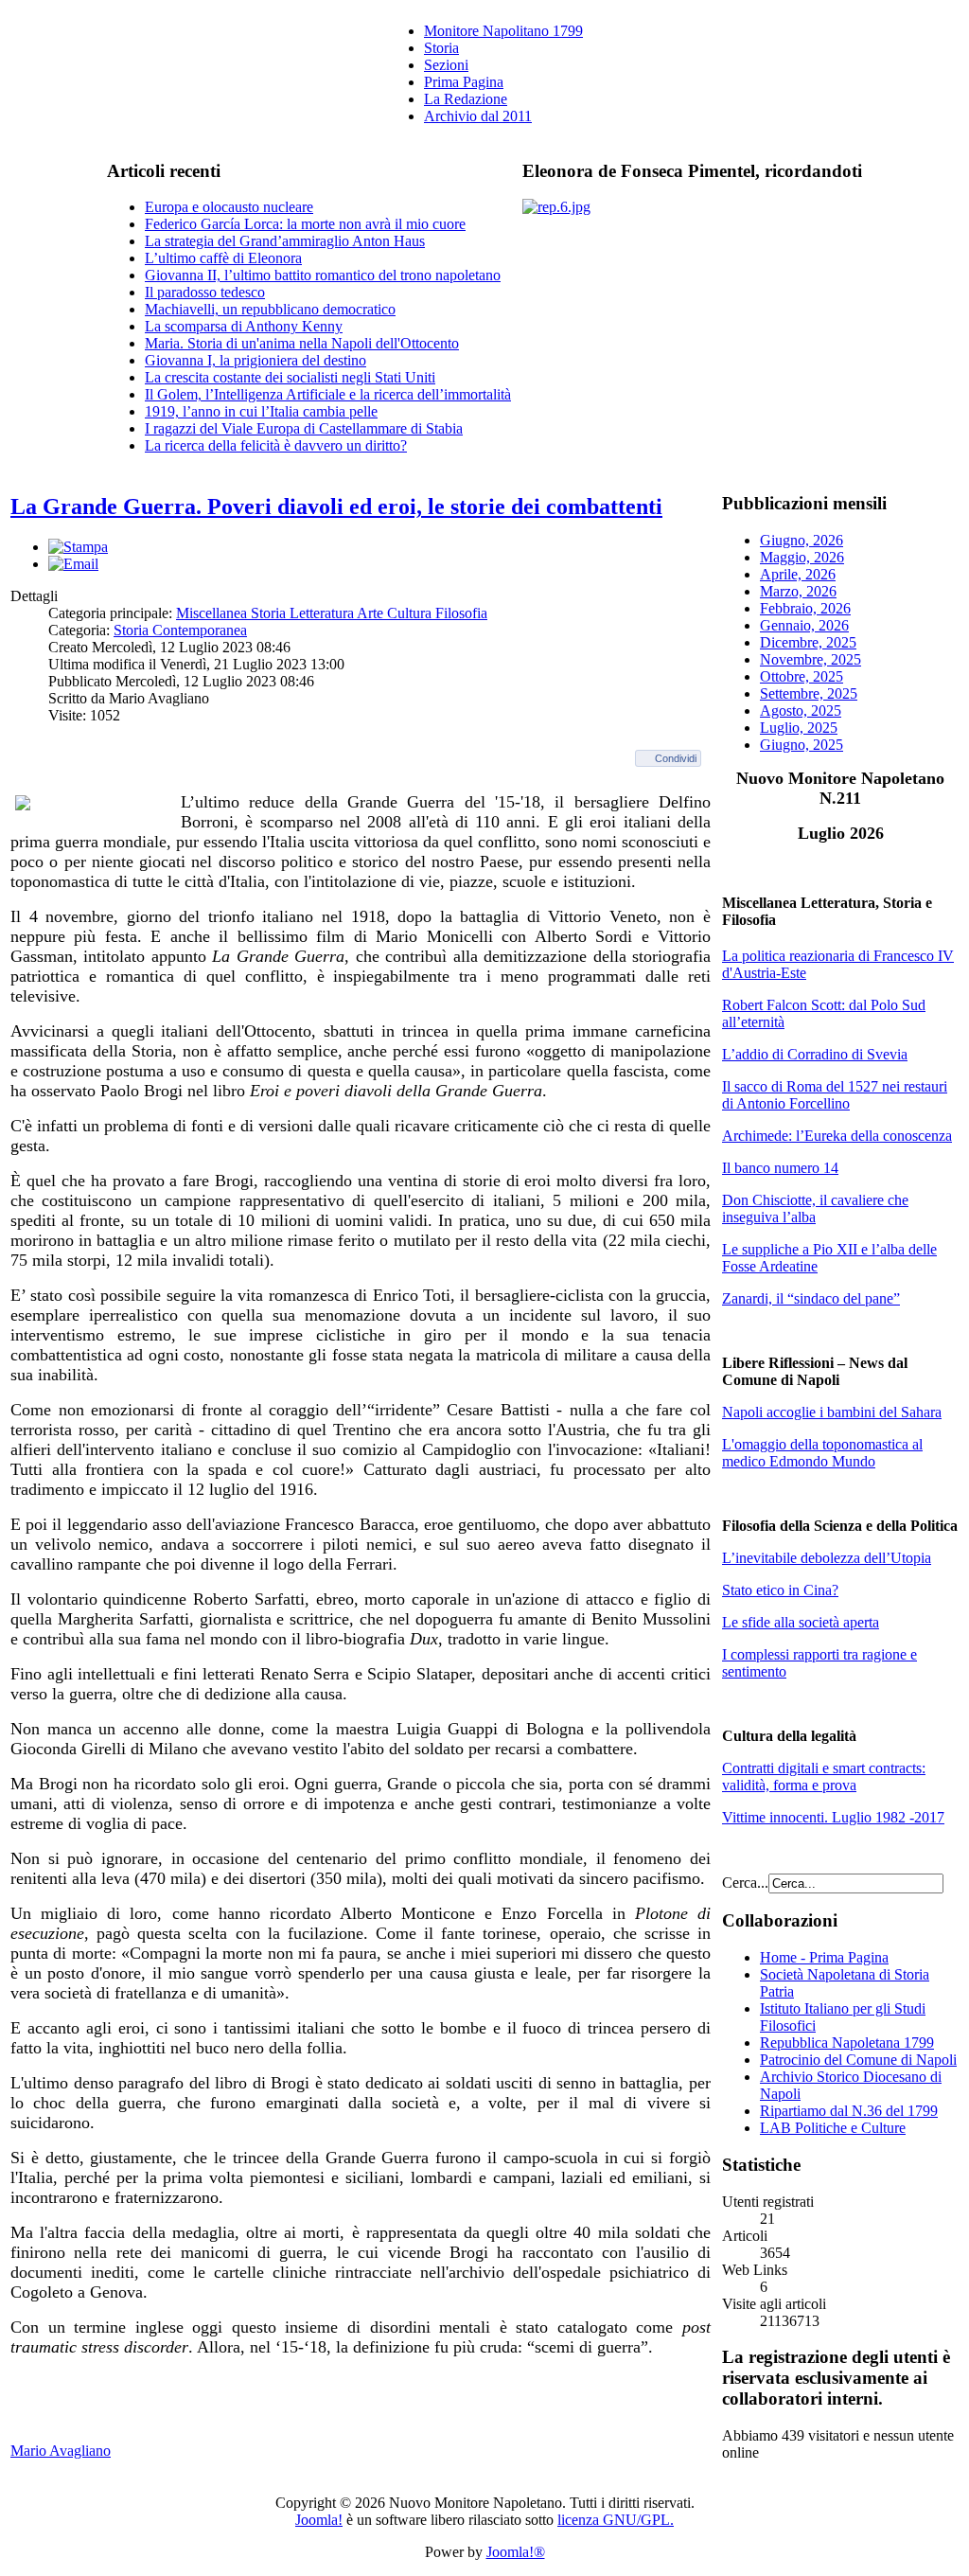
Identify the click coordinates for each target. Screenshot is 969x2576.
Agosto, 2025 (801, 711)
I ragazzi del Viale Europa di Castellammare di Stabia (304, 428)
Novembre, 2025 (810, 659)
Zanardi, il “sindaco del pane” (811, 1298)
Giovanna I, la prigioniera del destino (255, 360)
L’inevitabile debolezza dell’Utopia (827, 1558)
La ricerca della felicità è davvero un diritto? (276, 445)
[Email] (73, 564)
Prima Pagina (464, 82)
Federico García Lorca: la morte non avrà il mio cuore (305, 224)
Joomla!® (516, 2552)
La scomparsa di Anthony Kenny (244, 326)
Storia (441, 48)
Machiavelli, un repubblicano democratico (270, 309)
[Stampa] (78, 547)
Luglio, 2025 (799, 728)
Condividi (676, 758)
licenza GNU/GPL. (616, 2520)
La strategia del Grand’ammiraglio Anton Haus (285, 241)
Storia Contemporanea (180, 630)
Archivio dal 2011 (478, 116)
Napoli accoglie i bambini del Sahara (832, 1412)
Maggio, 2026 (802, 557)
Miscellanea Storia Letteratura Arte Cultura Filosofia (332, 613)
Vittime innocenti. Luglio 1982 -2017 (833, 1817)
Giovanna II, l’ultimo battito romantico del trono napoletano (323, 275)
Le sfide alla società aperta (801, 1622)
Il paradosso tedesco (205, 292)
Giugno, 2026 (802, 540)
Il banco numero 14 (780, 1168)
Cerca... (745, 1883)
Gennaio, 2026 (804, 625)
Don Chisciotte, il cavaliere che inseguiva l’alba (815, 1208)
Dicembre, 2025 (808, 642)
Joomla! (319, 2520)
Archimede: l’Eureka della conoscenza (837, 1136)
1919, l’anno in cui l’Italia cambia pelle (261, 411)
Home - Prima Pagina (824, 1957)
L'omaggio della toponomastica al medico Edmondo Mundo (822, 1453)
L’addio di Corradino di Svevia (815, 1054)
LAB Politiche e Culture (833, 2128)
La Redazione (466, 99)
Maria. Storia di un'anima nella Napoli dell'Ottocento (302, 343)
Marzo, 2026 (798, 591)
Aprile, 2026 (798, 574)
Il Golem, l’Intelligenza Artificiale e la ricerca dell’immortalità (328, 394)
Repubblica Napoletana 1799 (847, 2043)
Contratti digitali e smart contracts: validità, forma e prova (824, 1777)
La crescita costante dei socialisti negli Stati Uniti (290, 377)
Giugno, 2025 (802, 745)
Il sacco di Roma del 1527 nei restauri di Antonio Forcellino (835, 1095)
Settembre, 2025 (809, 693)
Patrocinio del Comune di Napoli (858, 2060)
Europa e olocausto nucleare (229, 207)
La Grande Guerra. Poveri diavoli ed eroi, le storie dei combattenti (336, 506)
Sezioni (446, 65)
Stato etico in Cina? (780, 1590)
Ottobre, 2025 (802, 676)
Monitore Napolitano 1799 (503, 31)
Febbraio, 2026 (805, 608)
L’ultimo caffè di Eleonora (223, 258)
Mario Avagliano (61, 2451)
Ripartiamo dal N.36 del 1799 (849, 2111)
